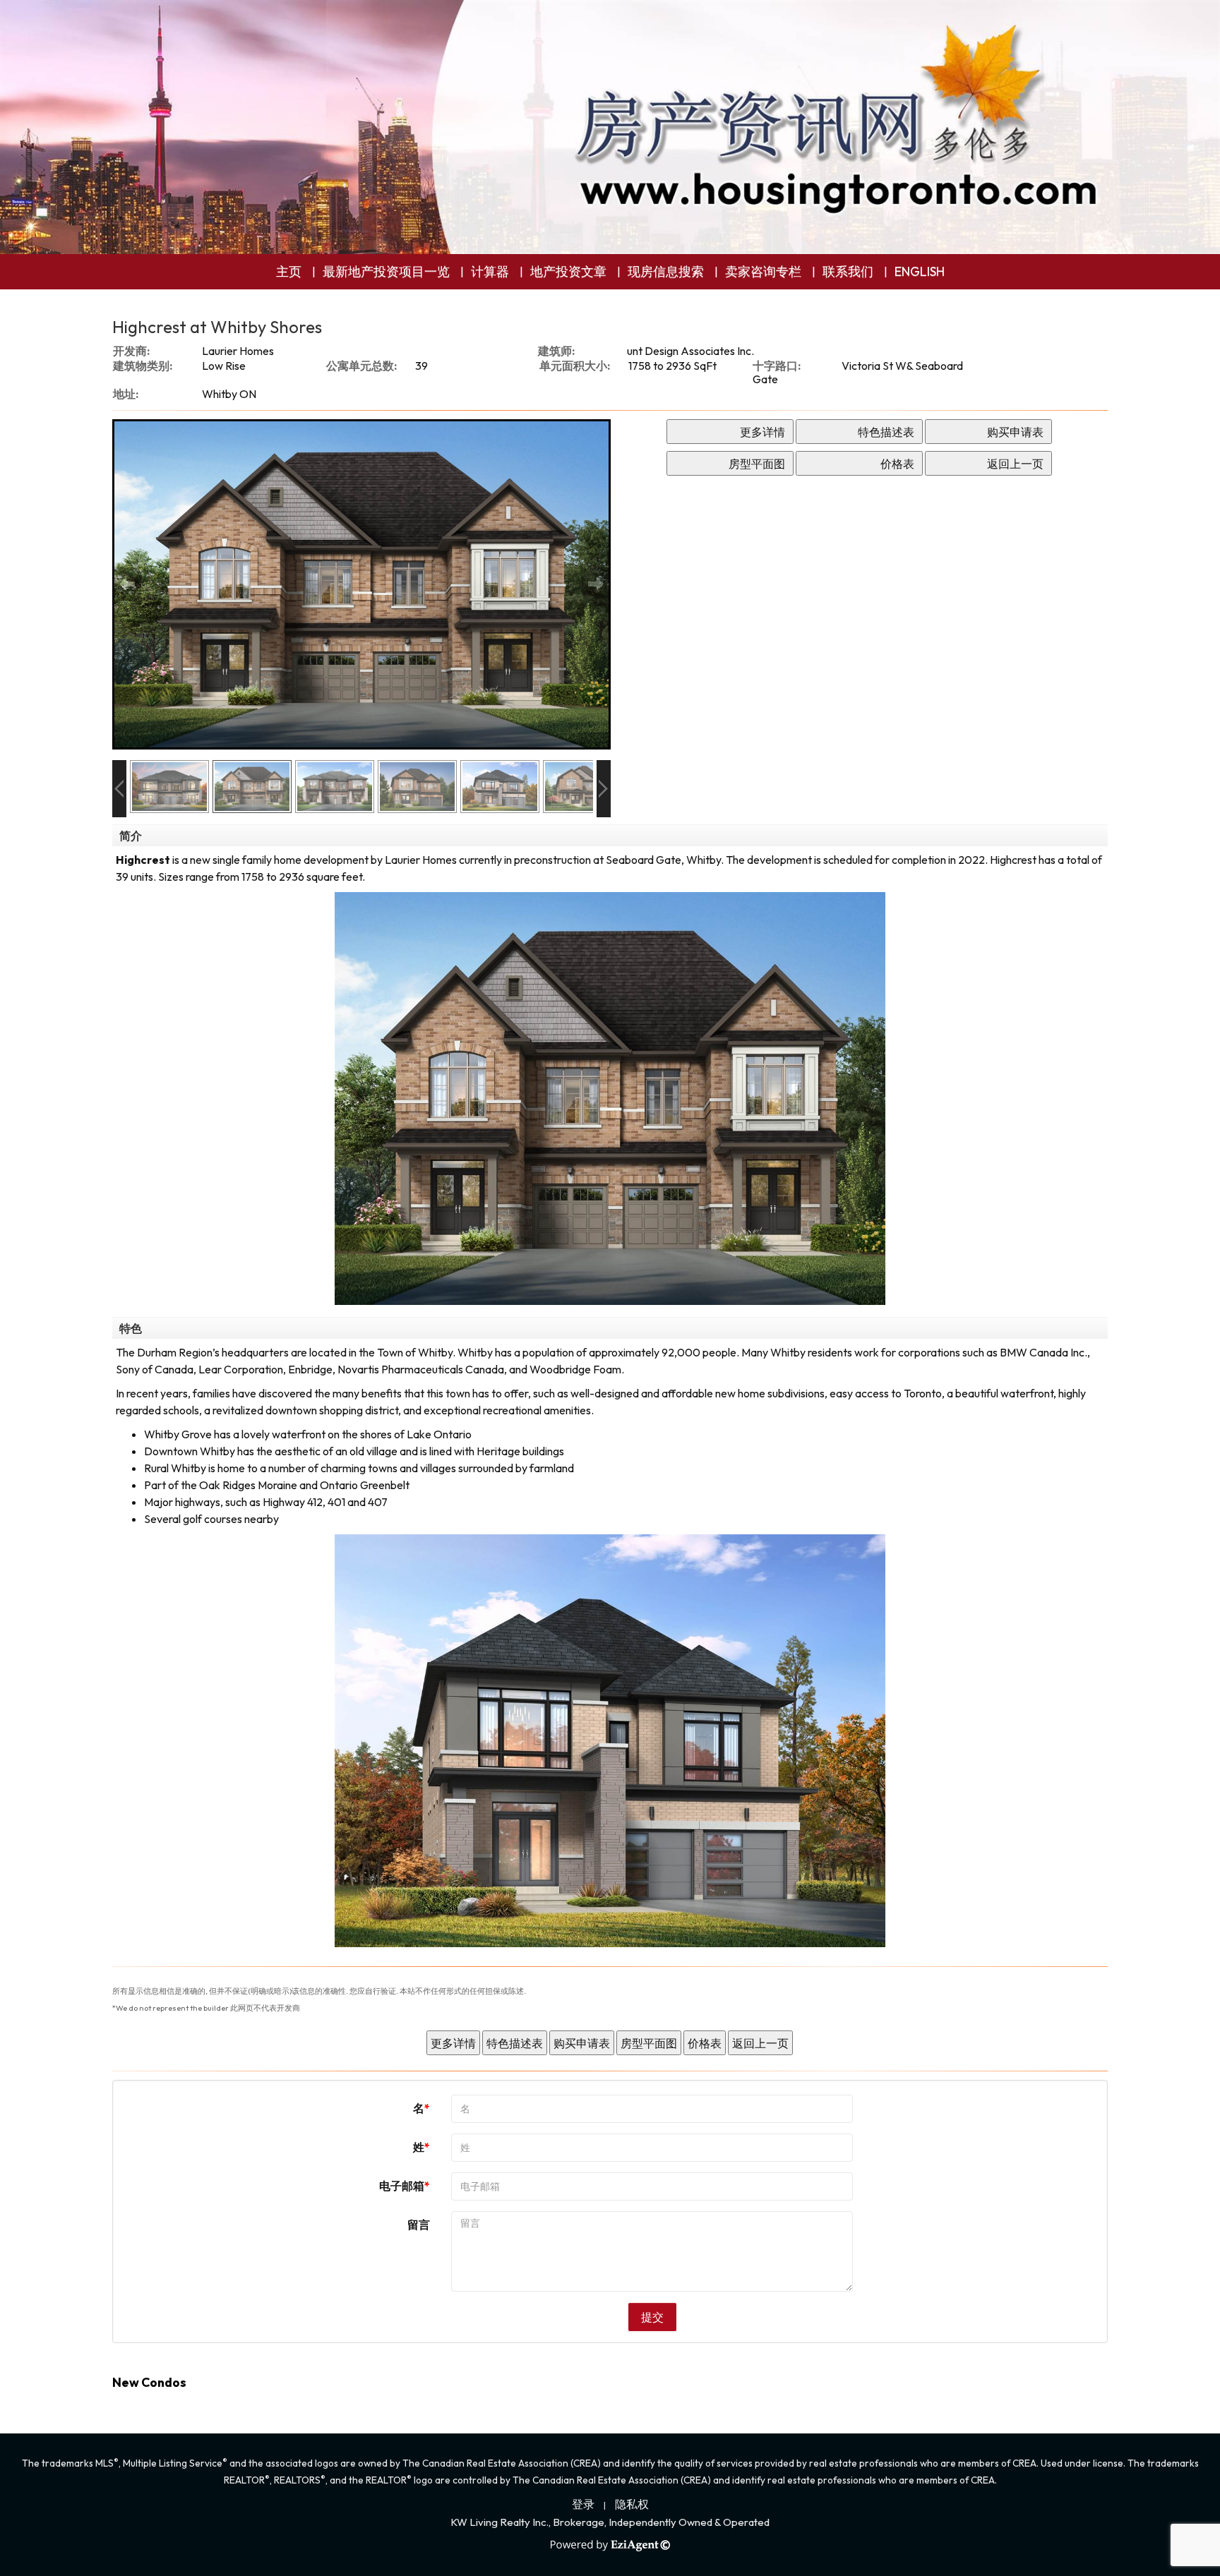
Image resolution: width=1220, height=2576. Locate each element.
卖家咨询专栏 (763, 271)
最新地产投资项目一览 (386, 271)
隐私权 (632, 2504)
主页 (289, 271)
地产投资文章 (568, 271)
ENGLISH (920, 271)
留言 (419, 2225)
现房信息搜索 (666, 271)
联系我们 (848, 271)
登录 (583, 2504)
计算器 (490, 271)
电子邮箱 (402, 2186)
